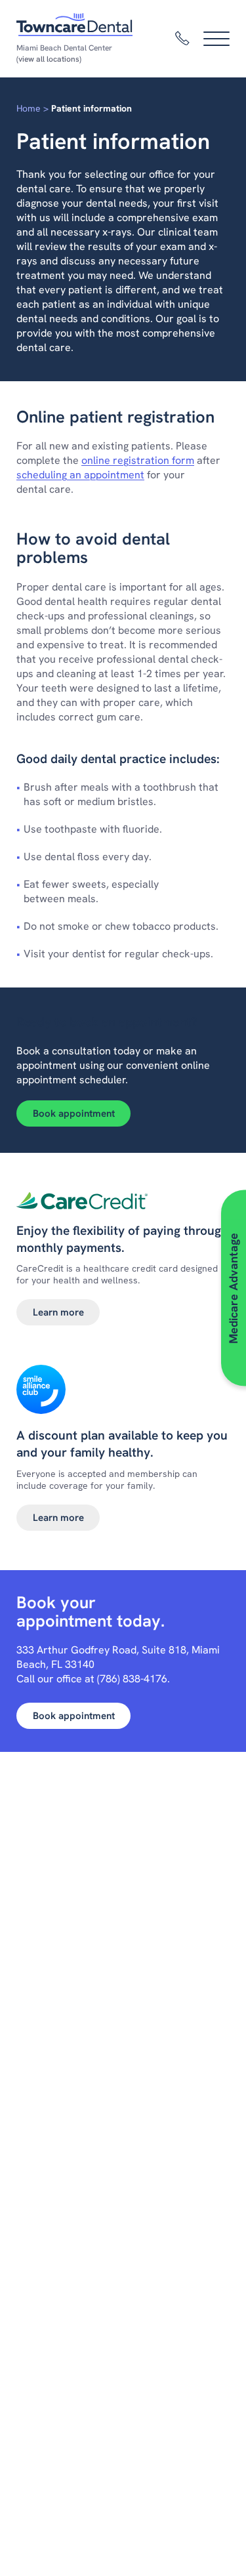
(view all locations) (49, 59)
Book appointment (74, 1113)
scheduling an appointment (80, 475)
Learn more (58, 1312)
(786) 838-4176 (132, 1679)
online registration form (138, 460)
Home (29, 108)
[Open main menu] (216, 39)
